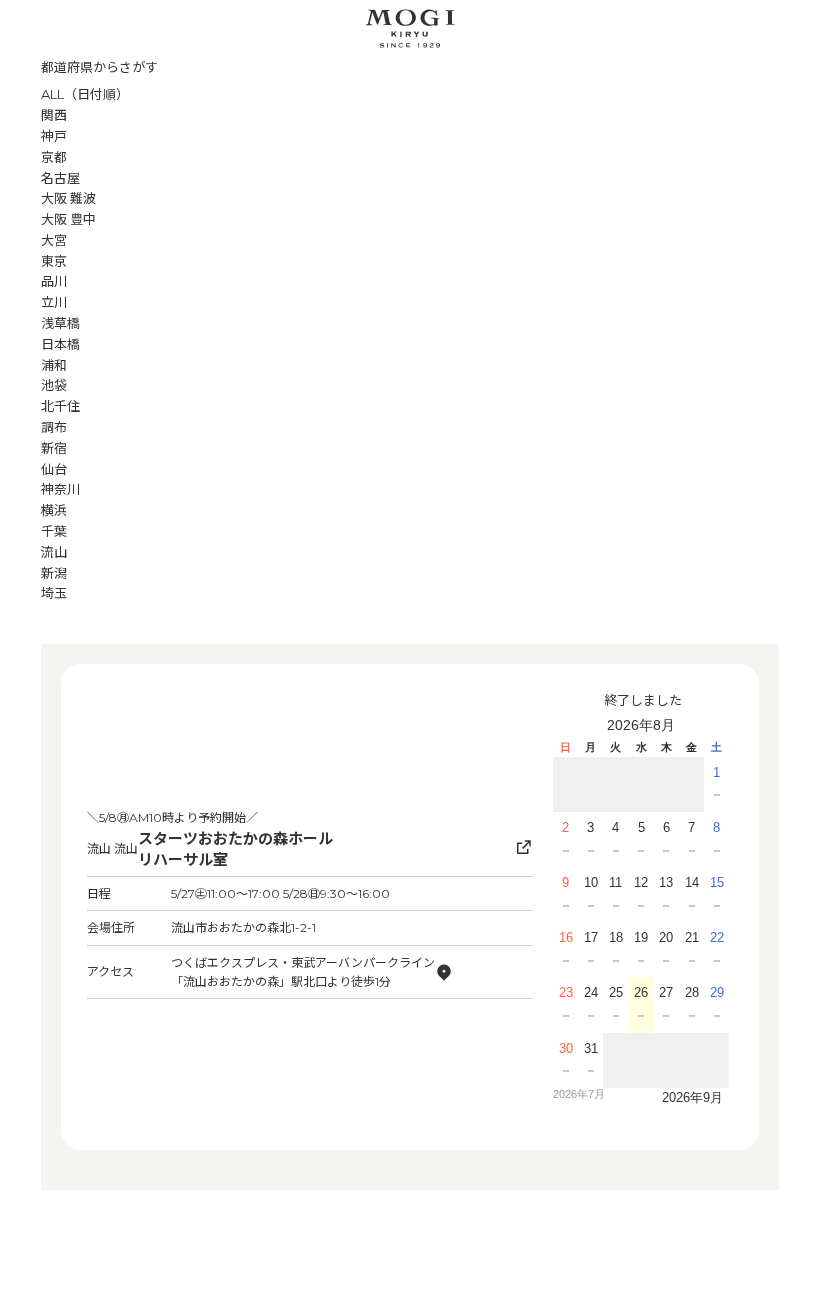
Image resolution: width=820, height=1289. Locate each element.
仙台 (54, 469)
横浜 (54, 510)
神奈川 (60, 489)
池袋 (54, 385)
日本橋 (60, 344)
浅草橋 (60, 323)
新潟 (54, 573)
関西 (54, 115)
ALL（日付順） (85, 94)
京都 (54, 157)
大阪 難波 (68, 198)
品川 (54, 281)
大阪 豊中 (68, 219)
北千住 (60, 406)
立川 (54, 302)
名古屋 (60, 178)
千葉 (54, 531)
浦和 (54, 365)
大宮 (54, 240)
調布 (54, 427)
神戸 (54, 136)
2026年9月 (692, 1097)
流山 (54, 552)
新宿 (54, 448)
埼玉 (54, 593)
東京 (54, 261)
